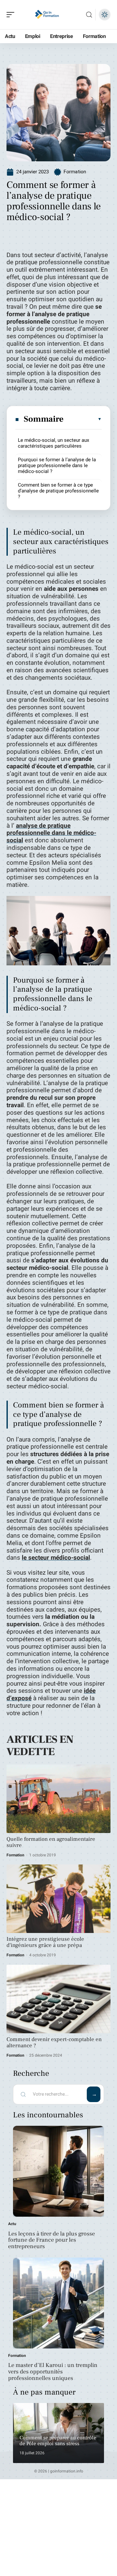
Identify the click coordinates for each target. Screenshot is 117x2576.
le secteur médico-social (56, 1558)
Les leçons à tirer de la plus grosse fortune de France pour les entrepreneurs (52, 2240)
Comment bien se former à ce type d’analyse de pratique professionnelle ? (58, 491)
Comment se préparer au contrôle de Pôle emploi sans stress (58, 2441)
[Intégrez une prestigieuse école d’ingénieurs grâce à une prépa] (58, 1899)
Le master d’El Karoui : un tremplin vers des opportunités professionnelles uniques (53, 2372)
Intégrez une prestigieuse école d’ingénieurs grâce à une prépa (45, 1942)
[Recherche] (89, 15)
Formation (75, 172)
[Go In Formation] (47, 15)
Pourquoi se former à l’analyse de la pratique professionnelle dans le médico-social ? (57, 465)
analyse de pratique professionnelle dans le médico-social (51, 833)
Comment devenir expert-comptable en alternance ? (54, 2043)
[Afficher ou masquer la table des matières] (83, 419)
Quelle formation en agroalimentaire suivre (51, 1842)
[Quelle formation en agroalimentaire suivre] (58, 1799)
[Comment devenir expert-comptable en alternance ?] (58, 1999)
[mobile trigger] (12, 15)
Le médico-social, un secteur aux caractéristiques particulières (53, 443)
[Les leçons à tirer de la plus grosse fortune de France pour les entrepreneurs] (58, 2171)
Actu (12, 2224)
